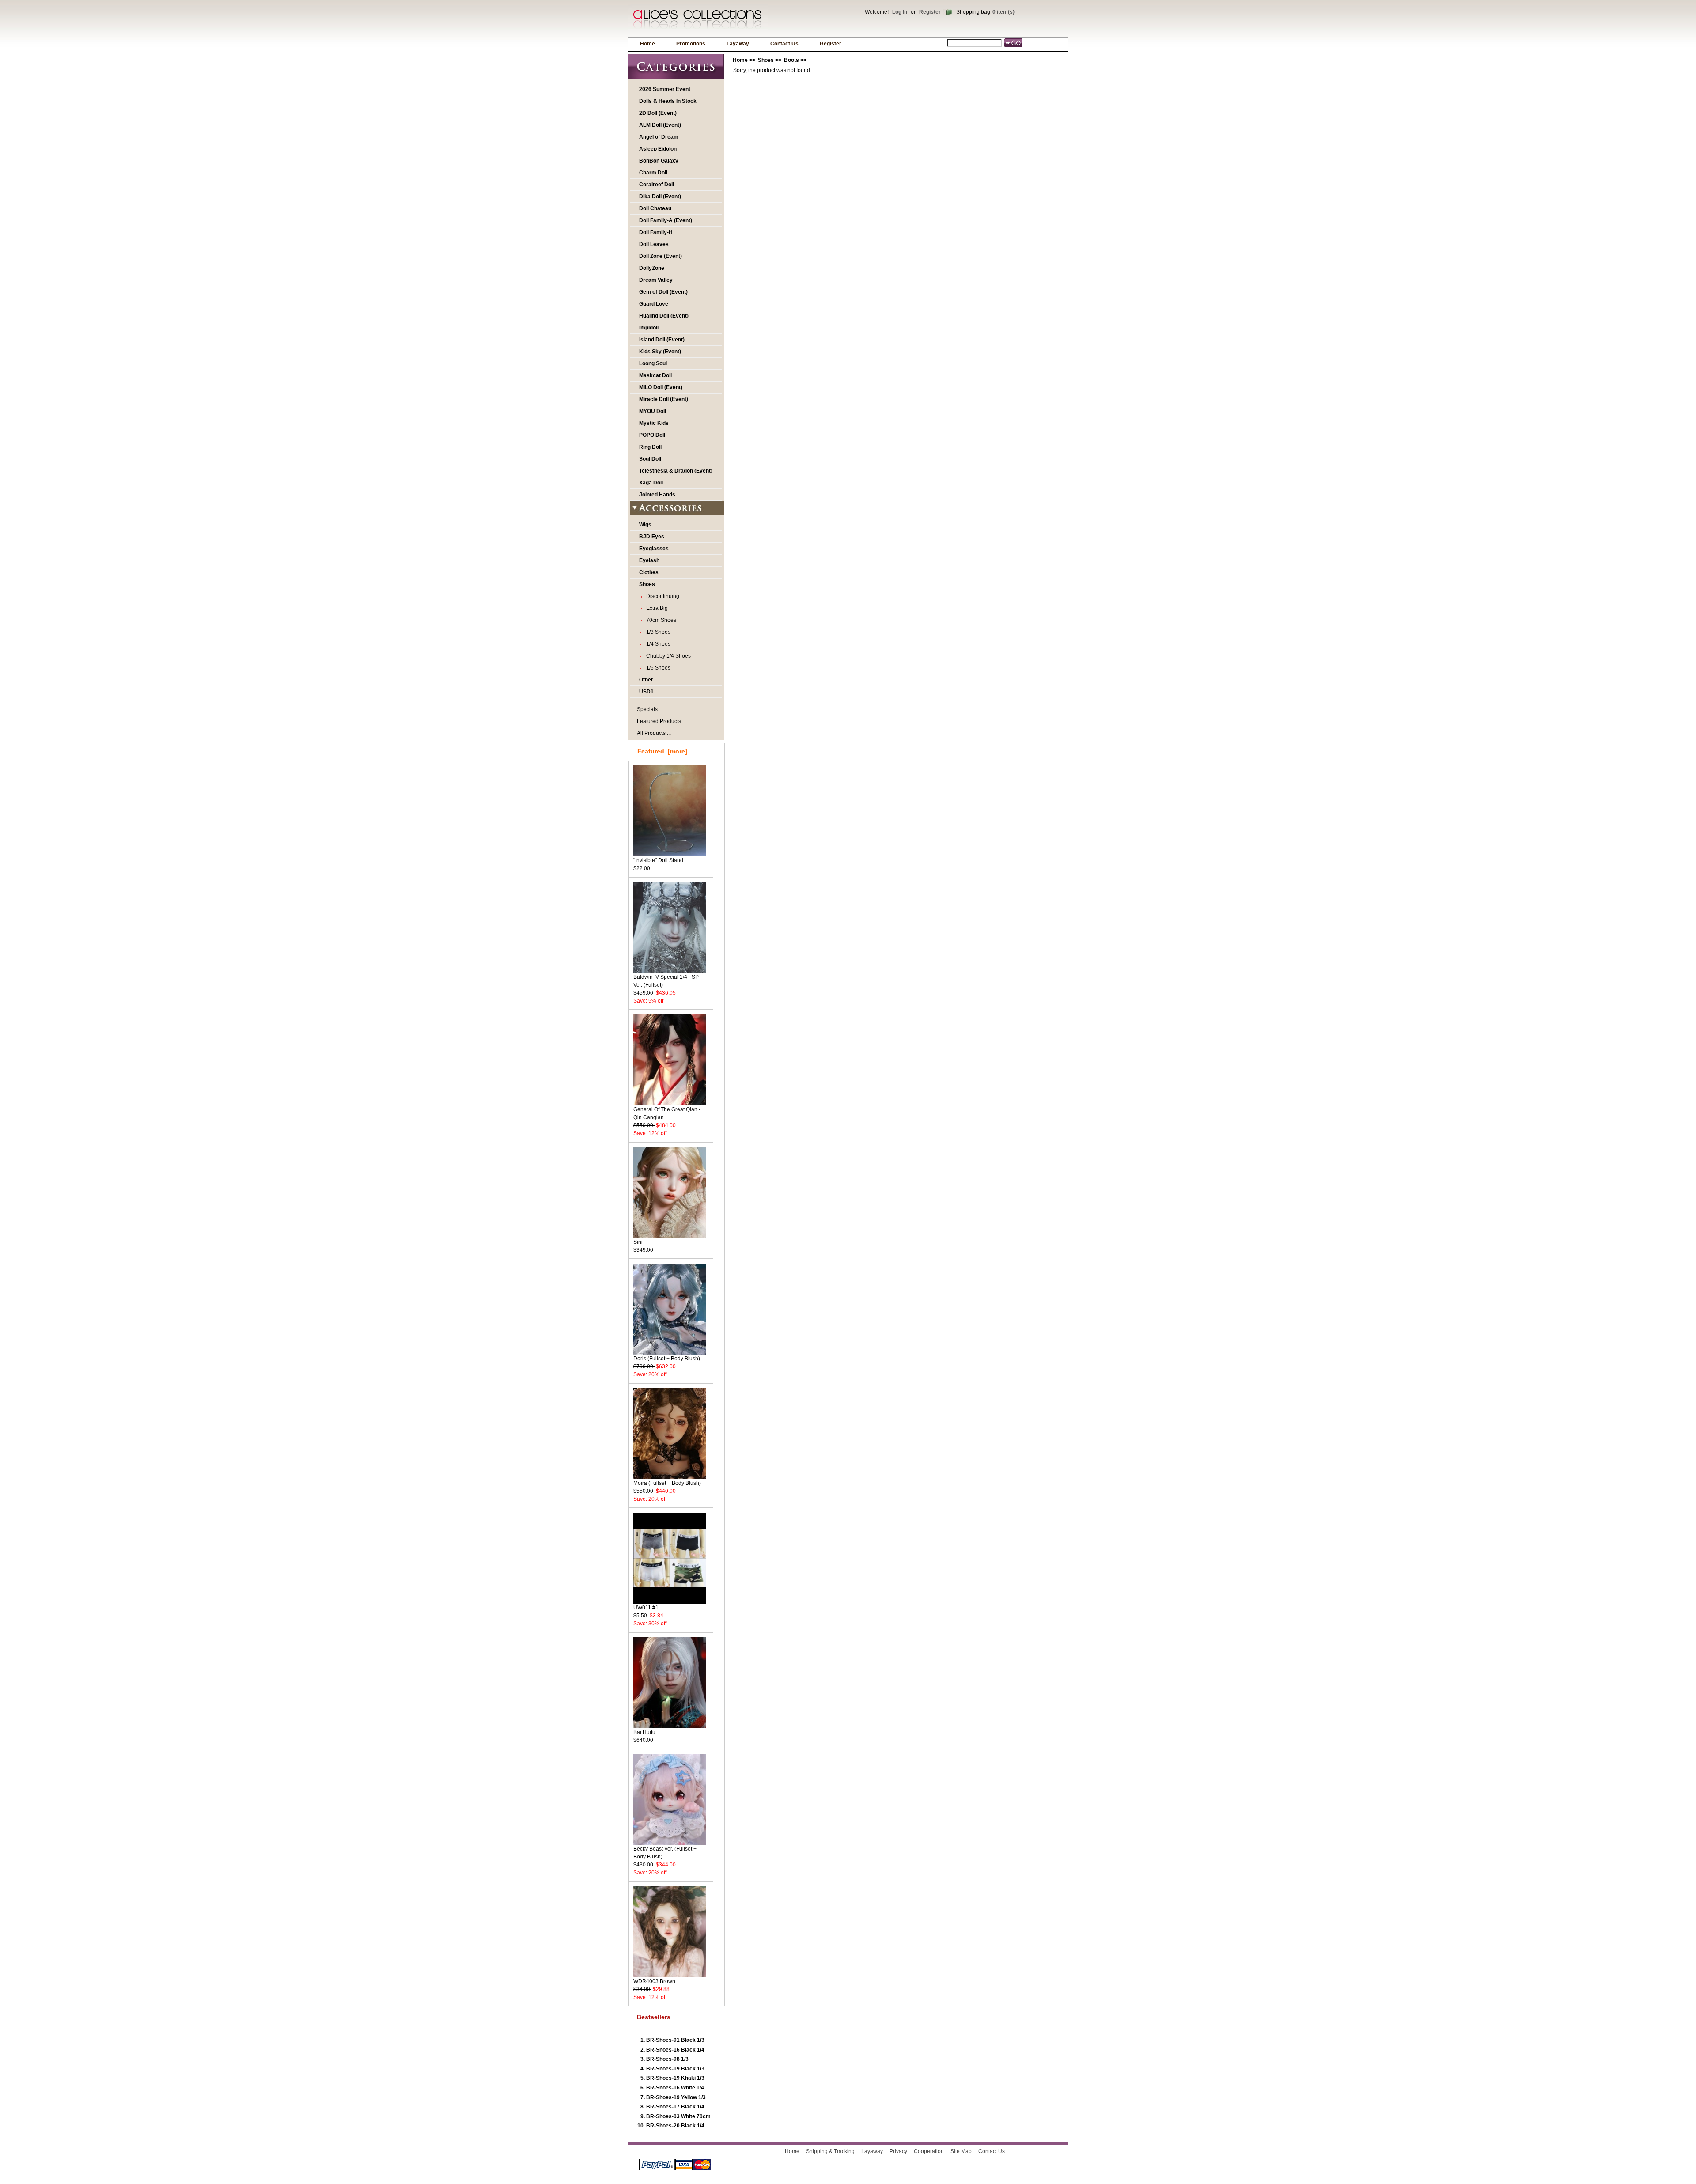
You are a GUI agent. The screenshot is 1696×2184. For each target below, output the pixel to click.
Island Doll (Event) (662, 340)
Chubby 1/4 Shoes (667, 656)
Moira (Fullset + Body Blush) (667, 1483)
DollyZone (652, 268)
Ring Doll (650, 447)
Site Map (961, 2151)
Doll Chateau (655, 208)
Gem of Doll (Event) (663, 292)
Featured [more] (662, 751)
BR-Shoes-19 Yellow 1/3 (676, 2097)
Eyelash (649, 560)
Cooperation (929, 2151)
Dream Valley (656, 280)
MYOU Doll (653, 411)
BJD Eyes (652, 537)
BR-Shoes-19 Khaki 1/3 (675, 2078)
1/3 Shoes (657, 632)
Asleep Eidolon (658, 149)
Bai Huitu (644, 1732)
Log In (900, 12)
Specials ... (650, 709)
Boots (791, 60)
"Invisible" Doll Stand (658, 860)
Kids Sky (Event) (660, 352)
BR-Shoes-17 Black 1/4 (675, 2107)
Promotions (691, 44)
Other (646, 680)
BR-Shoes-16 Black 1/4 (675, 2050)
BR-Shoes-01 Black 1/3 (675, 2040)
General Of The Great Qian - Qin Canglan (667, 1113)
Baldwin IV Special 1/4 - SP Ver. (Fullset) (666, 981)
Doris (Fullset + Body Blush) (667, 1359)
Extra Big (656, 608)
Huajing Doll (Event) (664, 316)
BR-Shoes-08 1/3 (667, 2059)
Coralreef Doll (657, 185)
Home (647, 44)
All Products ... (654, 733)
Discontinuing (661, 596)
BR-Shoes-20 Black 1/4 (675, 2126)
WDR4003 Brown (654, 1981)
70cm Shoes (660, 620)
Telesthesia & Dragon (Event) (676, 471)
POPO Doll (652, 435)
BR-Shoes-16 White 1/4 (675, 2088)
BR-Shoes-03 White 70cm (678, 2116)
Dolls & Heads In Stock (668, 101)
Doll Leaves (654, 244)
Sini (638, 1242)
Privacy (898, 2151)
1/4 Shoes (657, 644)
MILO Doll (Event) (661, 387)
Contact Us (784, 44)
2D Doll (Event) (658, 113)
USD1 (646, 692)
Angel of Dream (659, 137)
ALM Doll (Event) (660, 125)
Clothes (649, 572)
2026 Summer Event (665, 89)
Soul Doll (650, 459)
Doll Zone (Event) (661, 256)
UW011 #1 (646, 1608)
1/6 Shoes (657, 668)
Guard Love (654, 304)
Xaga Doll (651, 483)
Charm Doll (653, 173)
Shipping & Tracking (830, 2151)
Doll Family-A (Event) (666, 220)
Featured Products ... (662, 721)
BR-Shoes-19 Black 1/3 (675, 2069)
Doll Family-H (656, 232)
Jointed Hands (657, 495)
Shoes (766, 60)
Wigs (645, 525)
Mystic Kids (654, 423)
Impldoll (649, 328)
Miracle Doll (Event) (664, 399)
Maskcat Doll (655, 375)
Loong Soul (653, 363)
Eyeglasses (654, 549)
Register (930, 12)
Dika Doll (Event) (660, 197)
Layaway (738, 44)
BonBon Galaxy (659, 161)
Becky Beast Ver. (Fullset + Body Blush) (665, 1853)
